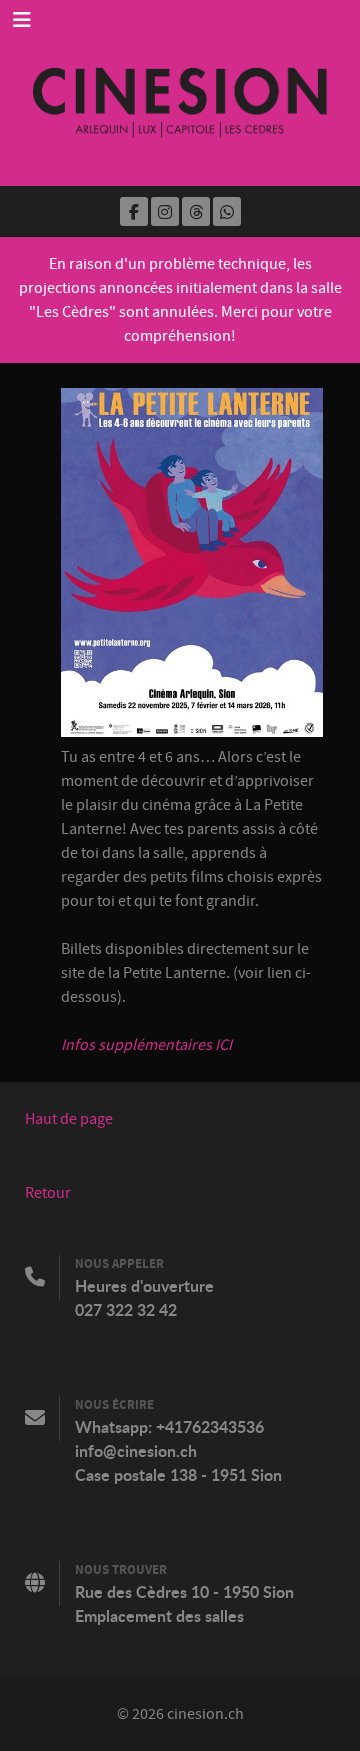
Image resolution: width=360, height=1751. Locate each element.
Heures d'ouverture (144, 1286)
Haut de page (69, 1119)
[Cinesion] (180, 93)
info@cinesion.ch (136, 1451)
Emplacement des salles (159, 1616)
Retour (48, 1193)
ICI (223, 1045)
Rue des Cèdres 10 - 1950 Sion (184, 1592)
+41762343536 (210, 1427)
